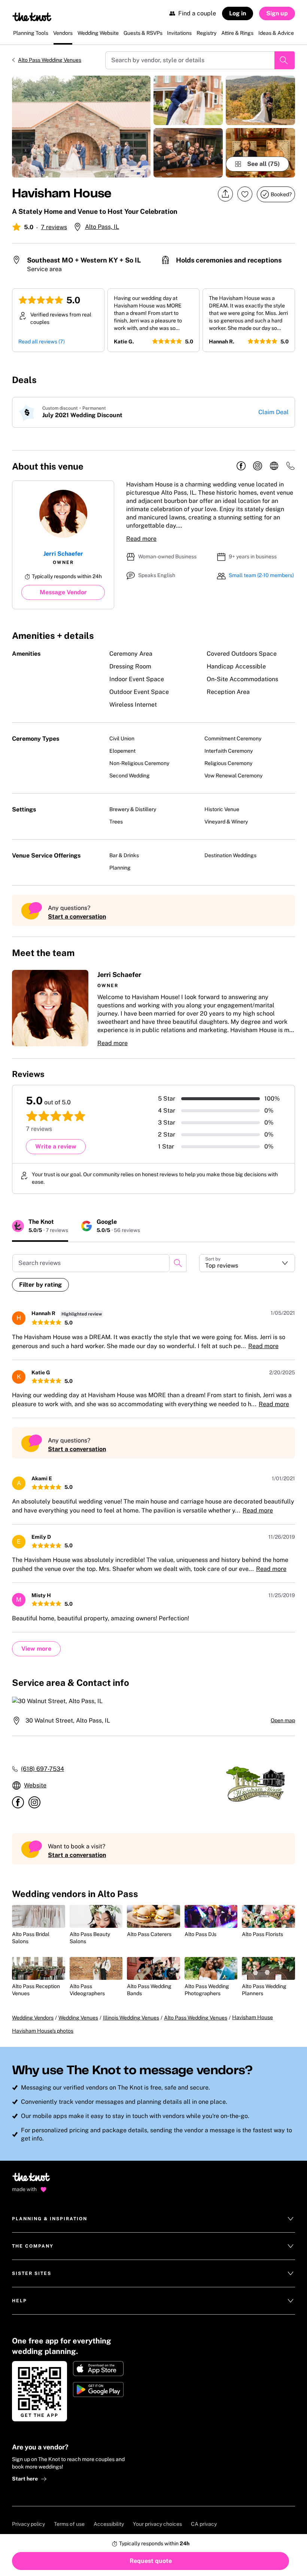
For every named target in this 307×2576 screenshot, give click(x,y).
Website (35, 1785)
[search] (178, 1263)
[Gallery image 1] (81, 127)
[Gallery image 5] (260, 153)
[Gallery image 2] (188, 100)
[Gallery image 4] (260, 100)
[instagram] (258, 466)
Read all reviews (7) (42, 342)
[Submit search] (285, 60)
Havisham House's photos (43, 2031)
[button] (153, 1009)
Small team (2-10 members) (261, 575)
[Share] (225, 194)
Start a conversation (77, 917)
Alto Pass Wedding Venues (50, 60)
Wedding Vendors (33, 2018)
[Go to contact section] (291, 468)
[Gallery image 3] (188, 153)
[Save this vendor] (245, 194)
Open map (283, 1720)
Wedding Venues (78, 2018)
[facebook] (241, 466)
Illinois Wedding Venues (131, 2018)
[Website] (274, 466)
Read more (141, 539)
